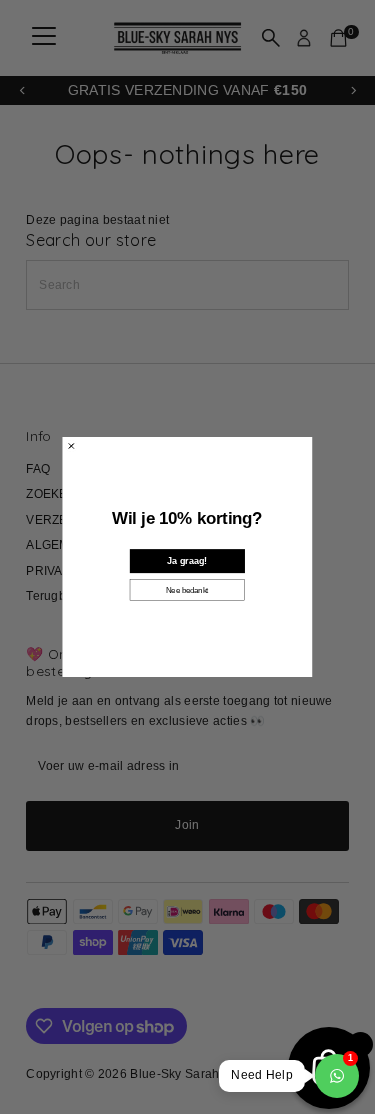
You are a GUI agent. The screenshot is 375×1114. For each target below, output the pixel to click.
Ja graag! (188, 561)
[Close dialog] (72, 446)
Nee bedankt (187, 590)
